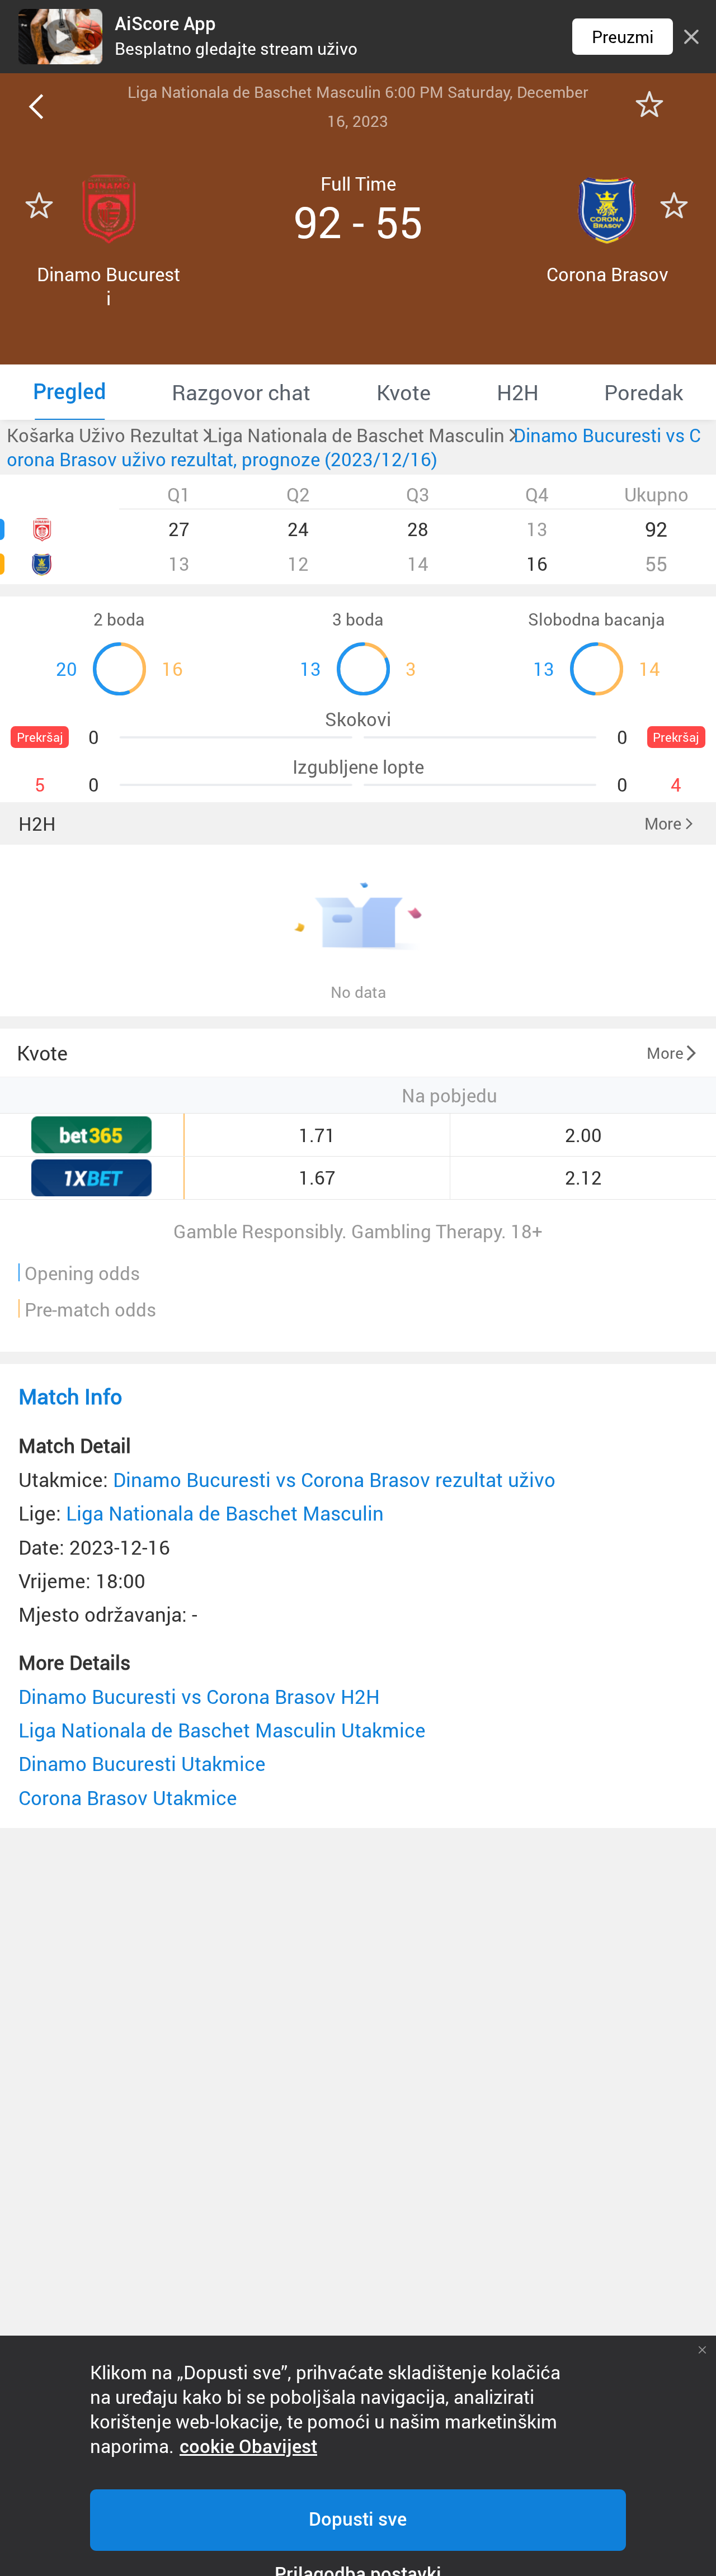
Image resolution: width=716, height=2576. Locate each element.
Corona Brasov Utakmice (128, 1798)
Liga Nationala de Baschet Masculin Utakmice (222, 1730)
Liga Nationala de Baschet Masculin (225, 1513)
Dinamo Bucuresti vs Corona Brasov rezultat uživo (334, 1479)
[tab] (70, 392)
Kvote (42, 1053)
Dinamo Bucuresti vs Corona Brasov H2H (199, 1696)
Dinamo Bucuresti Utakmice (142, 1763)
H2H (37, 824)
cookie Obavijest (248, 2447)
